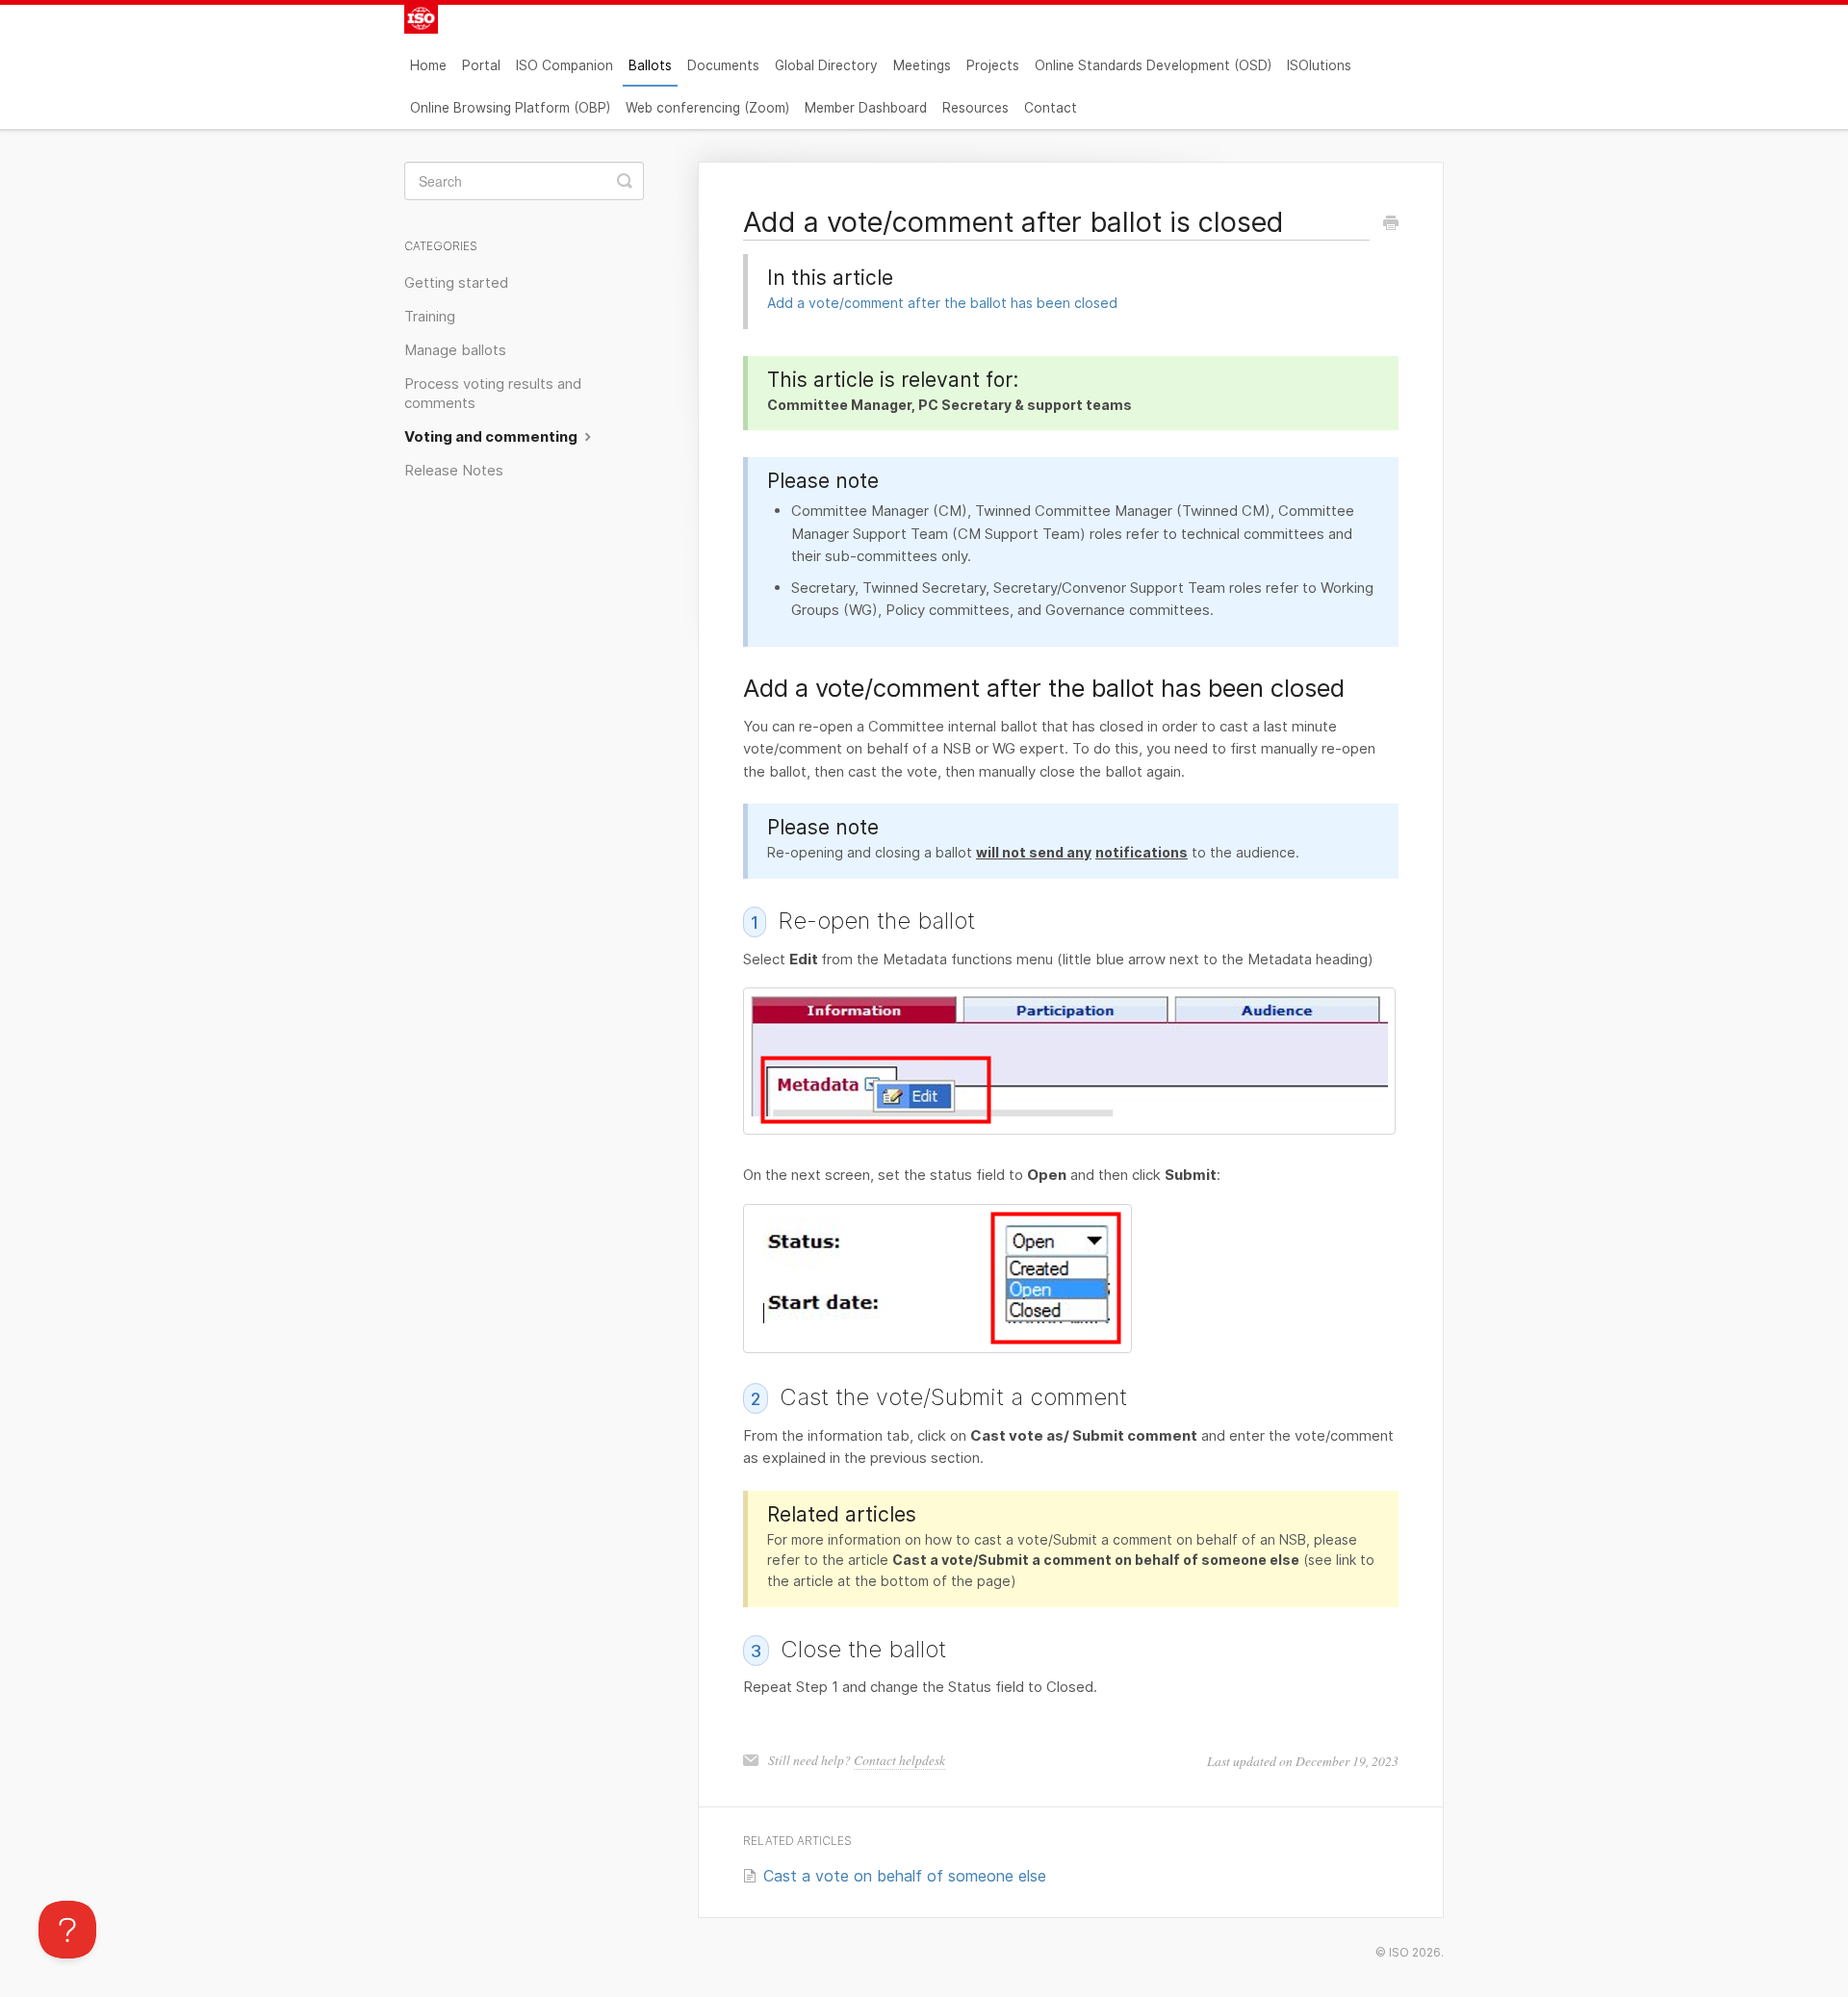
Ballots (650, 65)
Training (430, 317)
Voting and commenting (492, 437)
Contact (1051, 108)
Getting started (456, 283)
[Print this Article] (1391, 224)
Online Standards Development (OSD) (1153, 65)
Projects (993, 65)
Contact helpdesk (899, 1760)
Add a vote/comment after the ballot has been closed (942, 303)
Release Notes (454, 471)
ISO (1399, 1952)
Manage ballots (455, 350)
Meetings (922, 65)
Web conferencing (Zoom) (707, 108)
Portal (481, 65)
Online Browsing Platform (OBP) (510, 108)
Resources (975, 108)
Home (428, 65)
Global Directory (826, 65)
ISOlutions (1319, 65)
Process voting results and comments (493, 394)
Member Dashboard (866, 108)
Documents (723, 65)
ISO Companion (565, 65)
